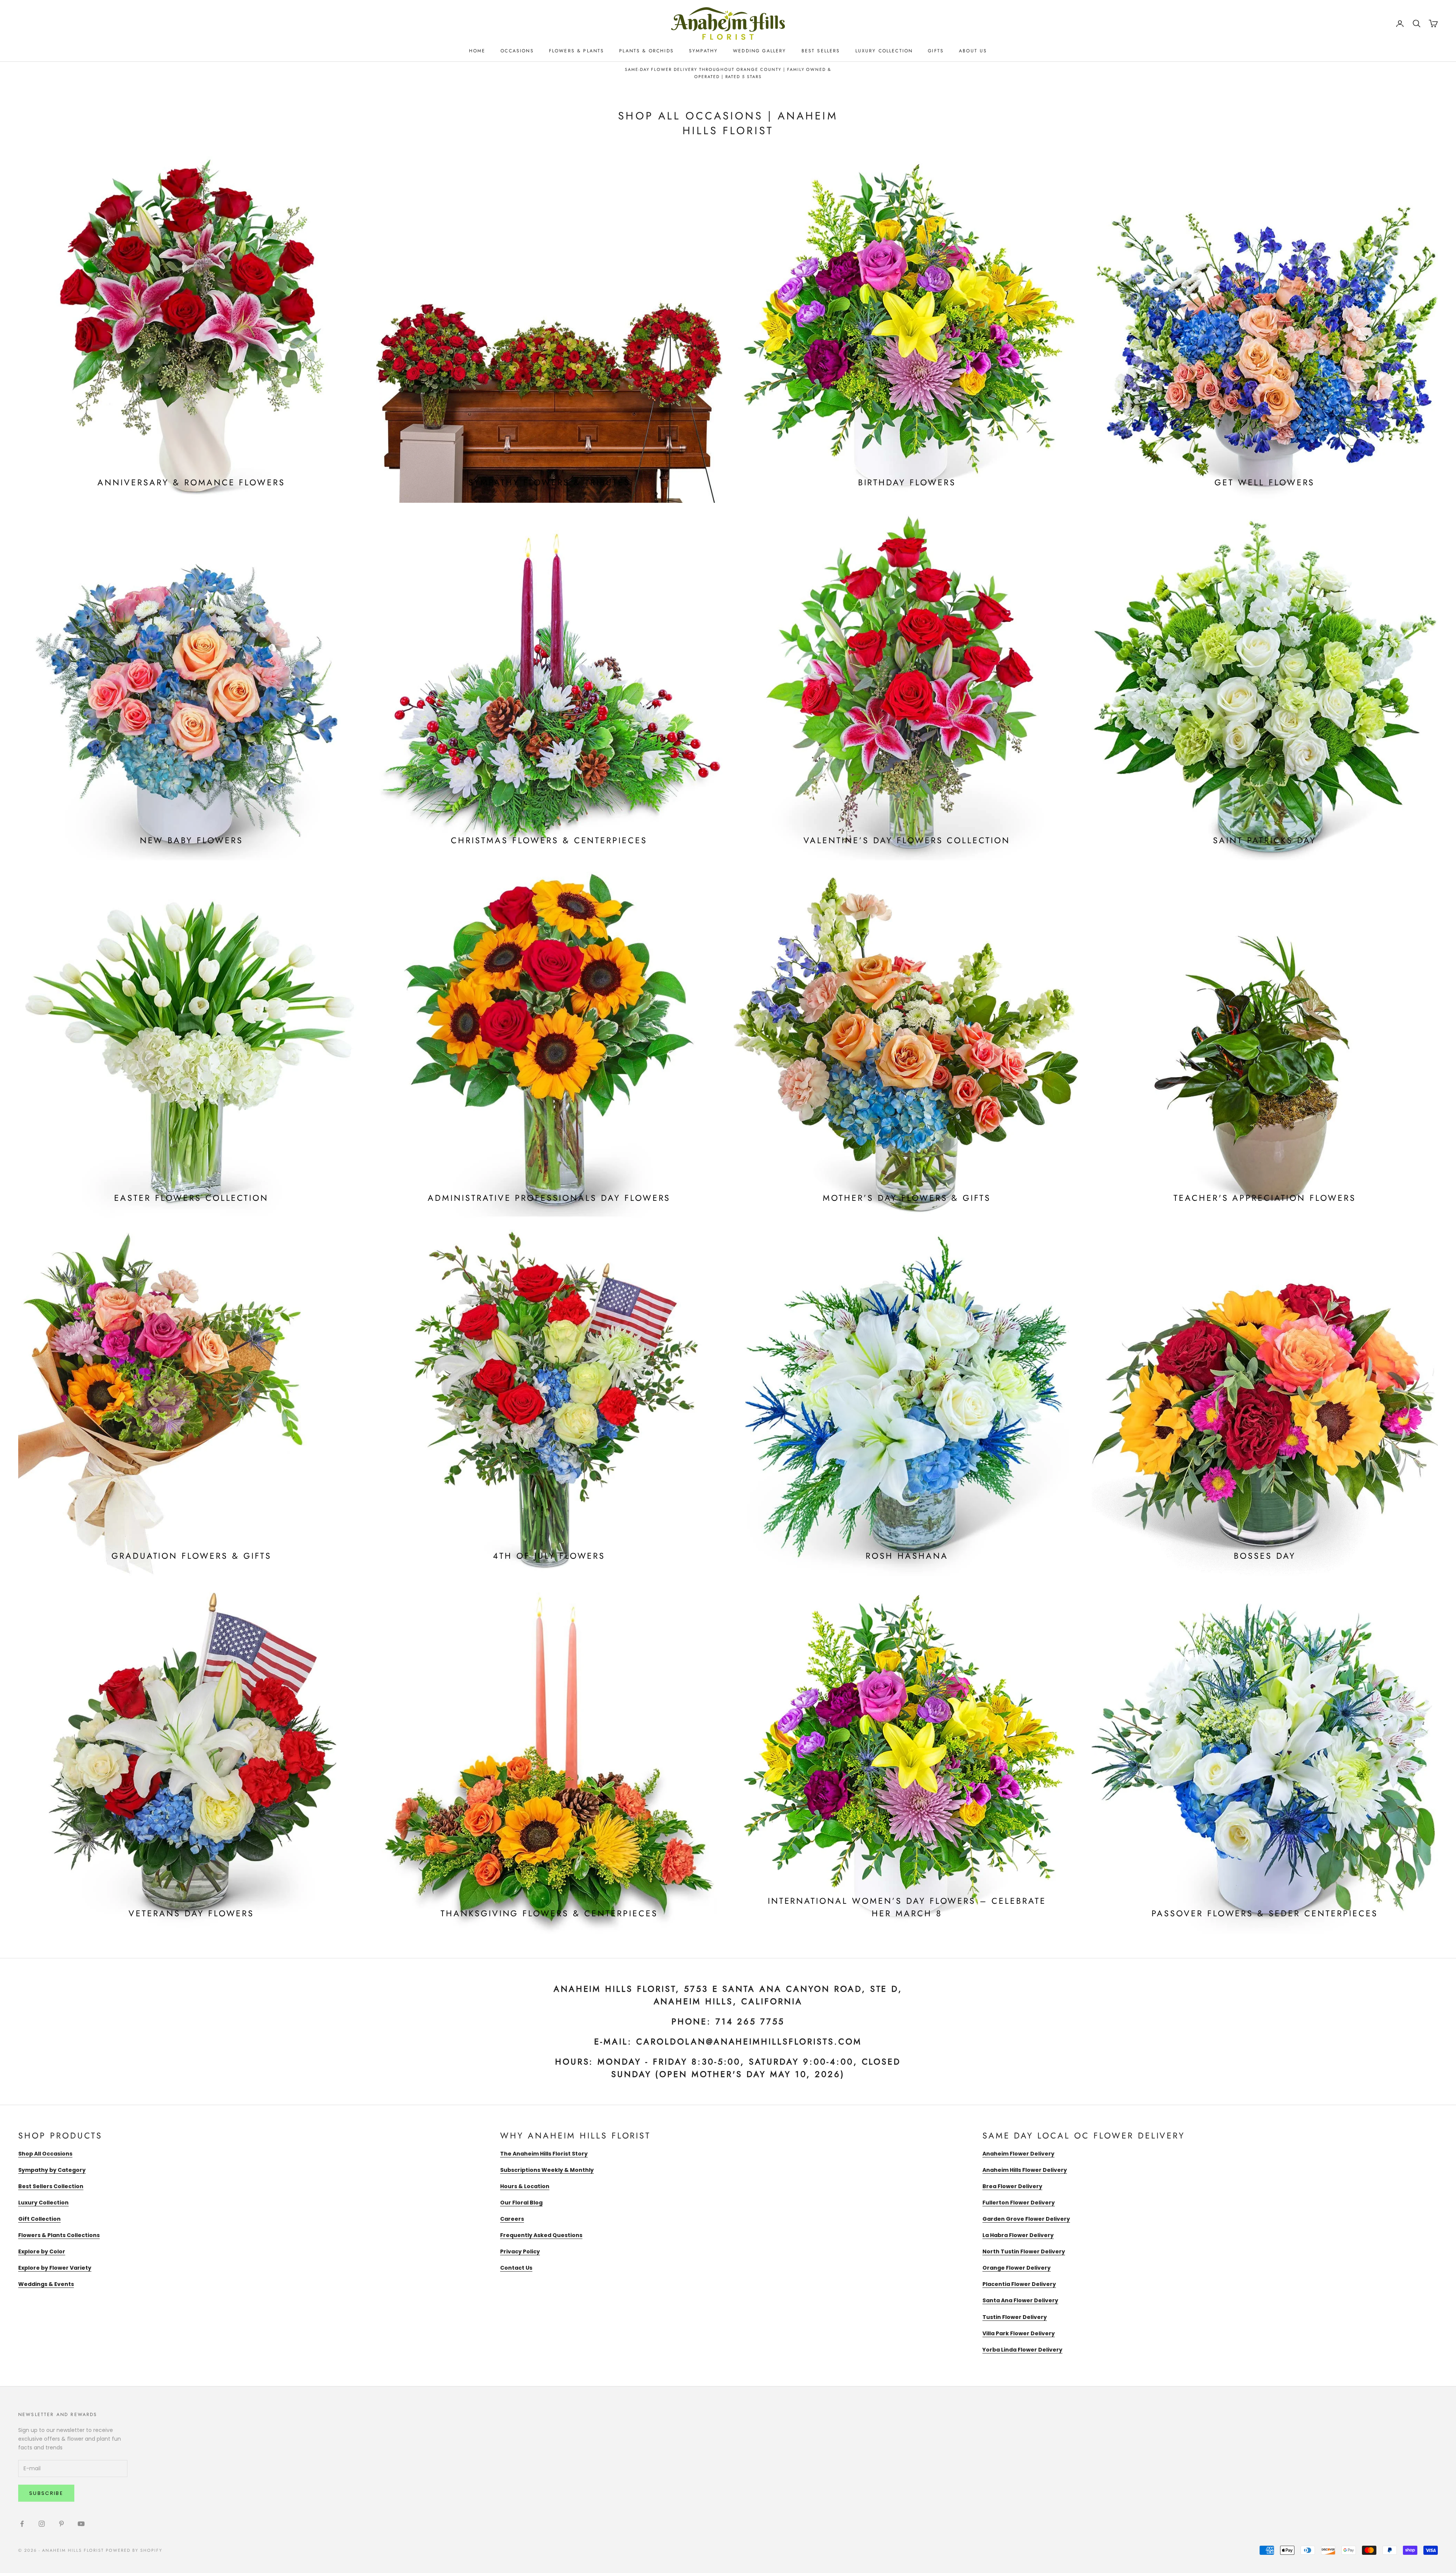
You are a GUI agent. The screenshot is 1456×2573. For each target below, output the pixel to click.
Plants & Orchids (646, 51)
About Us (973, 51)
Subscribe (46, 2493)
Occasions (517, 51)
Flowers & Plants (577, 51)
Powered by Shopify (134, 2550)
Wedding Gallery (759, 51)
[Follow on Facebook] (22, 2524)
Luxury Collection (884, 51)
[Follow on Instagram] (42, 2524)
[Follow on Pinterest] (61, 2524)
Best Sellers (821, 51)
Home (477, 51)
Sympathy (703, 51)
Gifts (936, 51)
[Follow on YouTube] (81, 2524)
